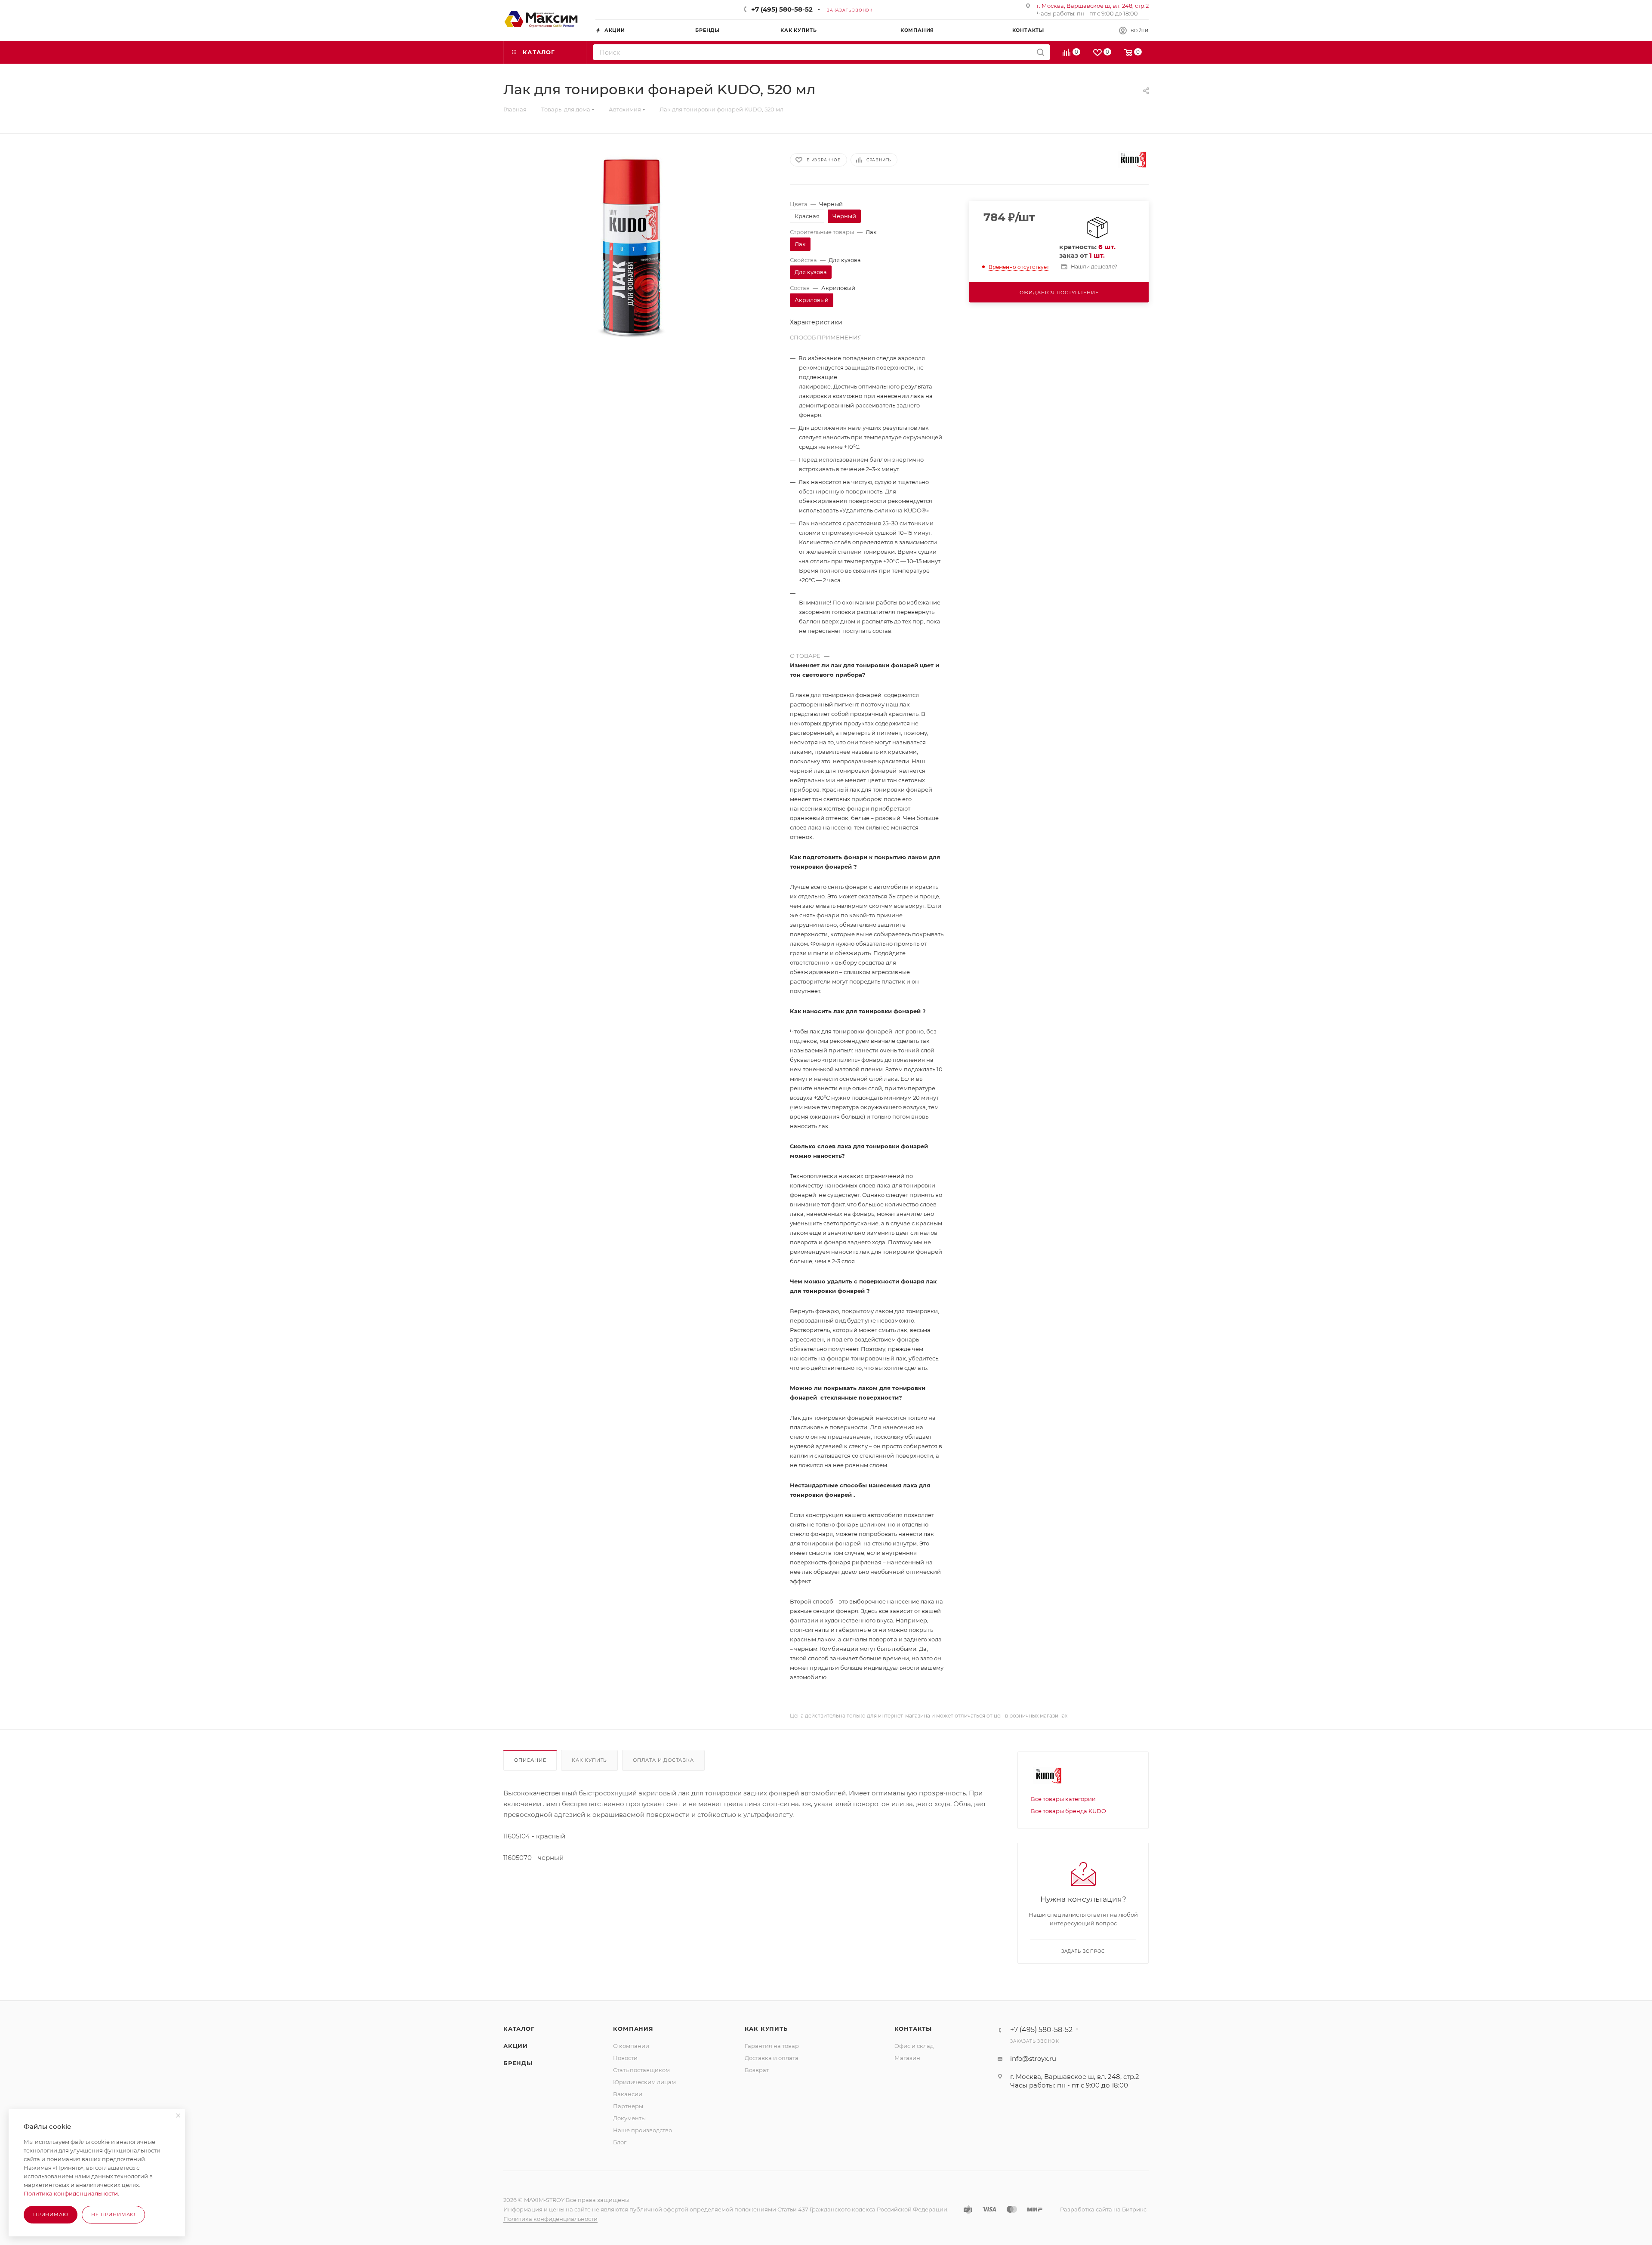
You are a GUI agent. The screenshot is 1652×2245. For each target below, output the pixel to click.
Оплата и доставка (663, 1760)
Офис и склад (914, 2046)
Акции (516, 2046)
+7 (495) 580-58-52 (782, 9)
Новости (625, 2058)
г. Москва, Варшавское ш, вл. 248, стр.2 (1093, 6)
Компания (633, 2029)
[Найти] (1040, 52)
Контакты (913, 2029)
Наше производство (643, 2130)
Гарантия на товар (772, 2046)
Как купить (589, 1760)
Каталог (519, 2029)
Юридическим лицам (644, 2082)
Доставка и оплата (772, 2058)
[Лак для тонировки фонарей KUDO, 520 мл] (639, 245)
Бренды (518, 2063)
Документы (629, 2118)
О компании (631, 2046)
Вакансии (628, 2094)
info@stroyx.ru (1033, 2058)
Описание (530, 1760)
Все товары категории (1063, 1799)
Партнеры (628, 2106)
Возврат (757, 2070)
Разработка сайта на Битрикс (1103, 2209)
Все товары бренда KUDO (1068, 1811)
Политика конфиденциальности (550, 2219)
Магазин (907, 2058)
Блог (620, 2142)
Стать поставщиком (641, 2070)
